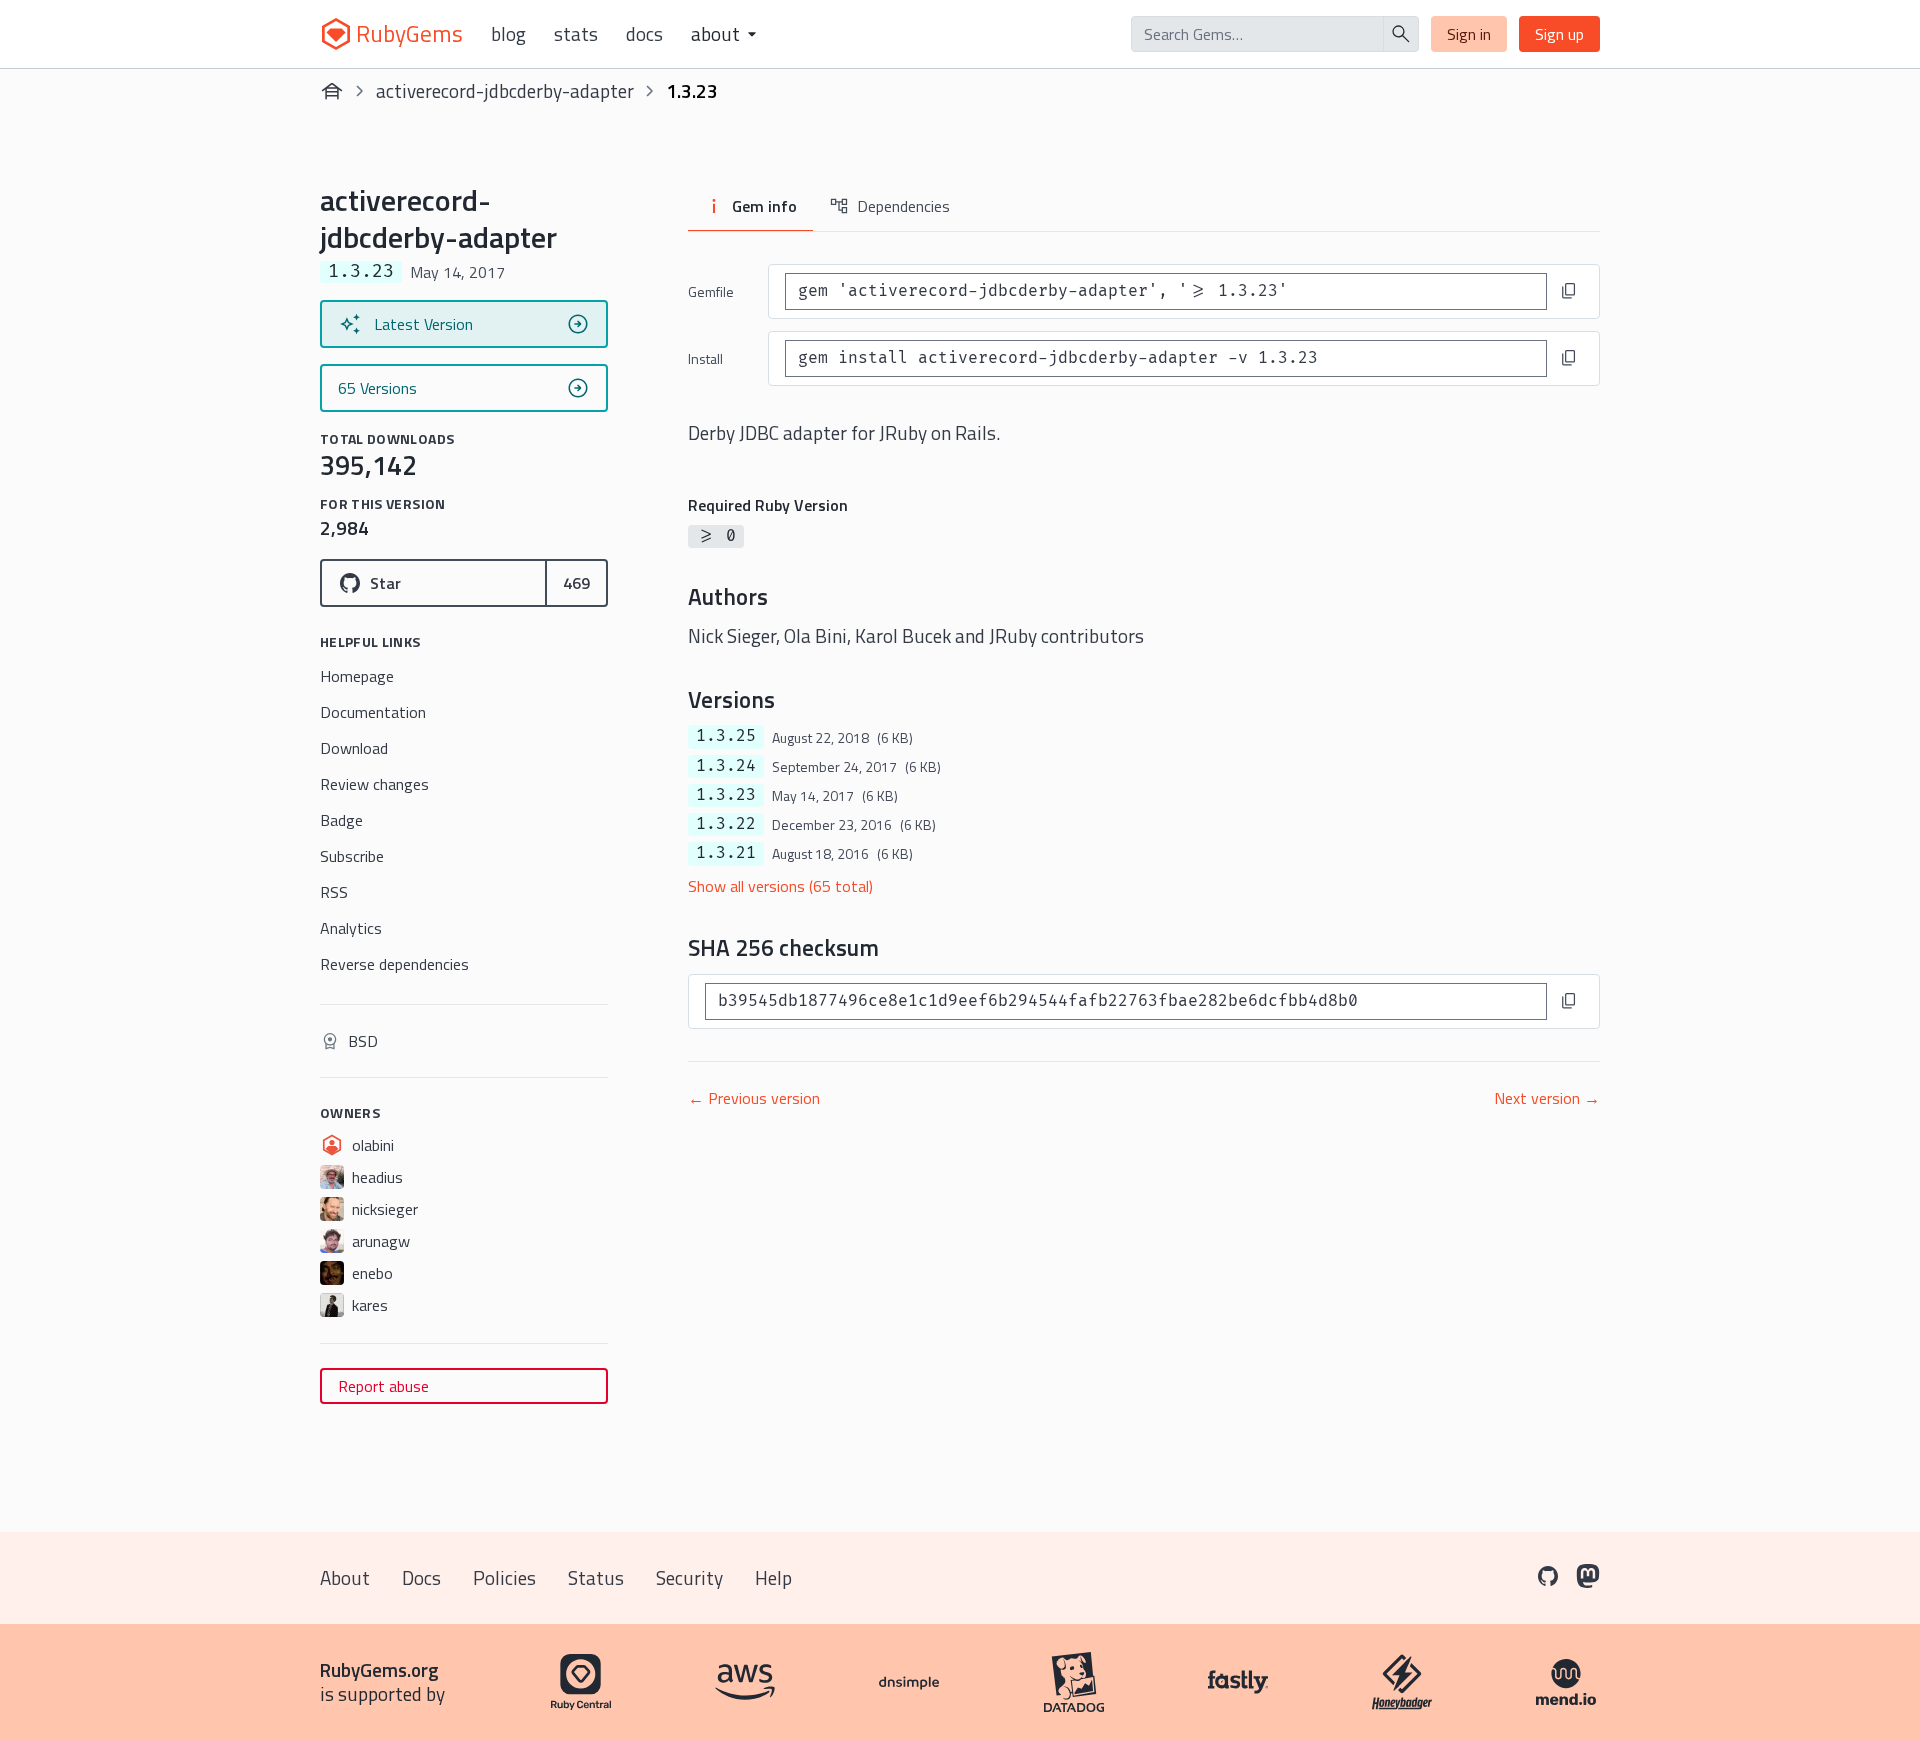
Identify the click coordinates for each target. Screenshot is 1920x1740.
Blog (508, 34)
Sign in (1469, 34)
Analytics (351, 928)
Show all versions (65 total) (780, 886)
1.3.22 (726, 824)
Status (596, 1577)
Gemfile (711, 291)
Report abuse (383, 1386)
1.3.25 (726, 736)
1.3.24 (726, 766)
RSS (334, 892)
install (705, 358)
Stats (576, 34)
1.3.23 (726, 795)
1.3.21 (726, 853)
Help (773, 1577)
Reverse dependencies (394, 964)
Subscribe (352, 856)
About (345, 1577)
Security (689, 1577)
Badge (341, 820)
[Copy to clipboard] (1569, 291)
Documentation (373, 712)
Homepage (357, 676)
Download (354, 748)
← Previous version (754, 1098)
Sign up (1559, 34)
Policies (504, 1577)
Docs (644, 34)
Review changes (374, 784)
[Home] (332, 91)
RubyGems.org (379, 1669)
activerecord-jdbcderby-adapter (505, 90)
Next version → (1547, 1098)
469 (576, 583)
